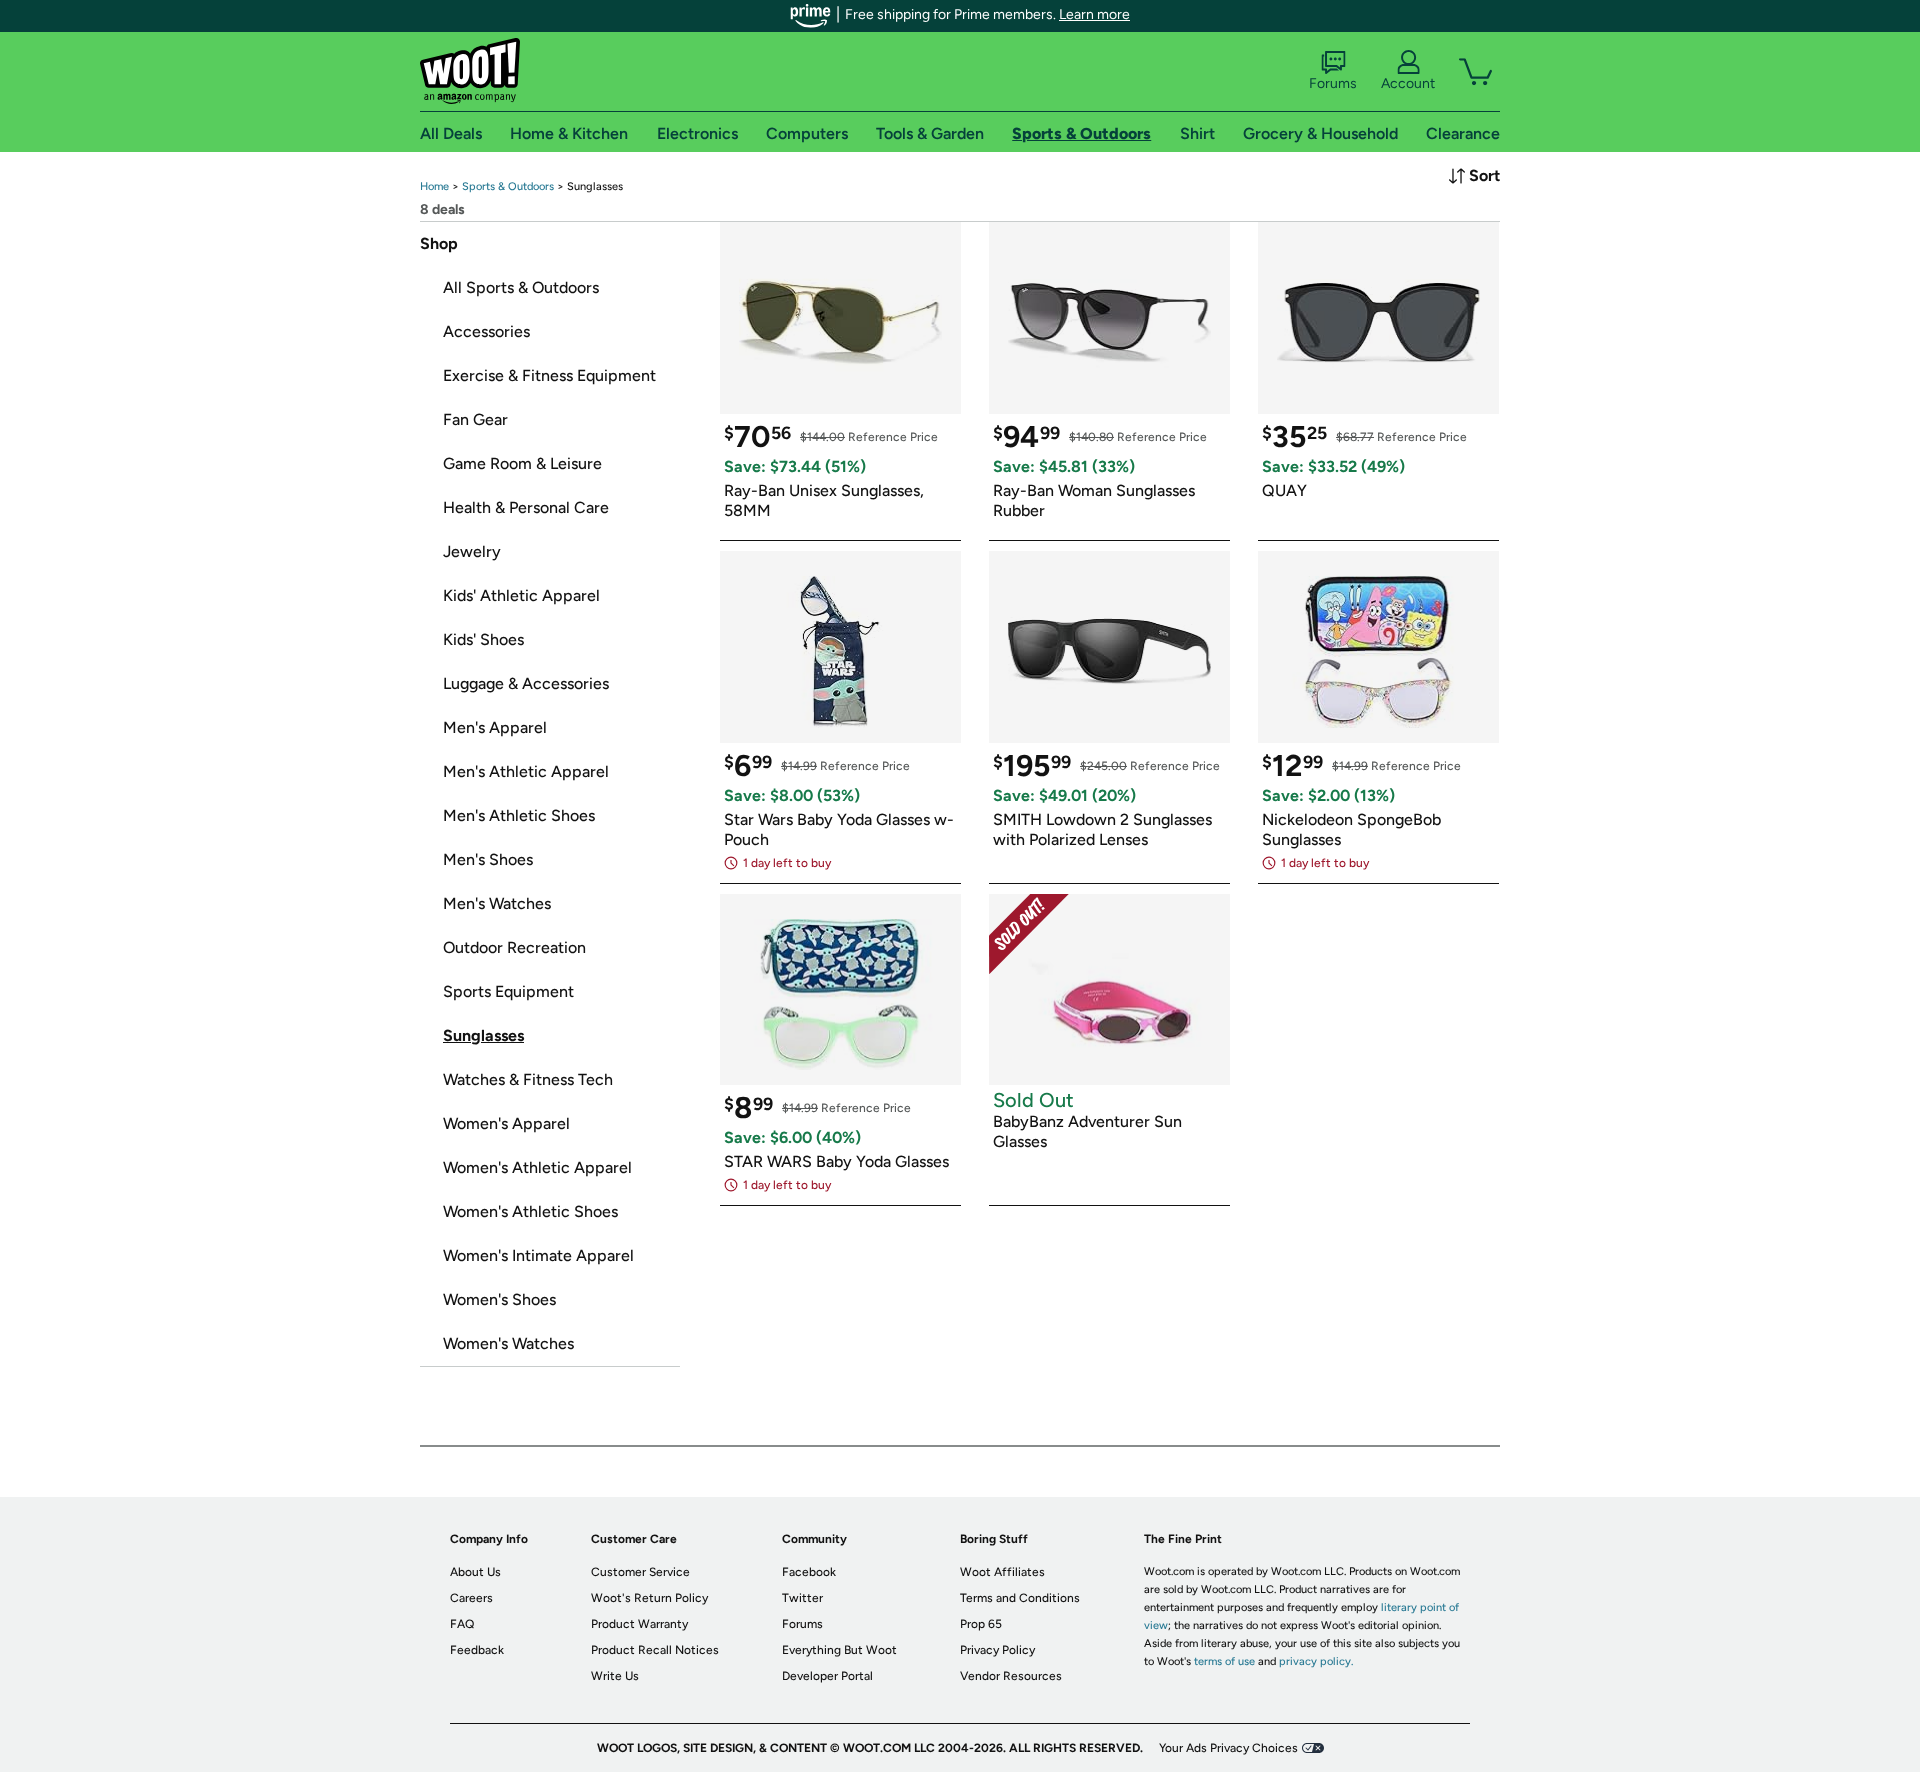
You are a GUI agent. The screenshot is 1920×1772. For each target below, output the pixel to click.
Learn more (1094, 14)
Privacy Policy (997, 1650)
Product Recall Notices (655, 1650)
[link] (434, 186)
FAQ (462, 1624)
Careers (471, 1598)
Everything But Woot (839, 1650)
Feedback (477, 1650)
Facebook (809, 1572)
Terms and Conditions (1020, 1598)
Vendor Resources (1011, 1676)
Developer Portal (827, 1676)
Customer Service (640, 1572)
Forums (1333, 83)
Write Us (615, 1676)
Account (1408, 83)
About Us (475, 1572)
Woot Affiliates (1002, 1572)
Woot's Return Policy (649, 1598)
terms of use (1224, 1661)
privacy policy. (1316, 1661)
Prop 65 (981, 1624)
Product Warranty (639, 1624)
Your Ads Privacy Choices (1228, 1748)
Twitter (802, 1598)
